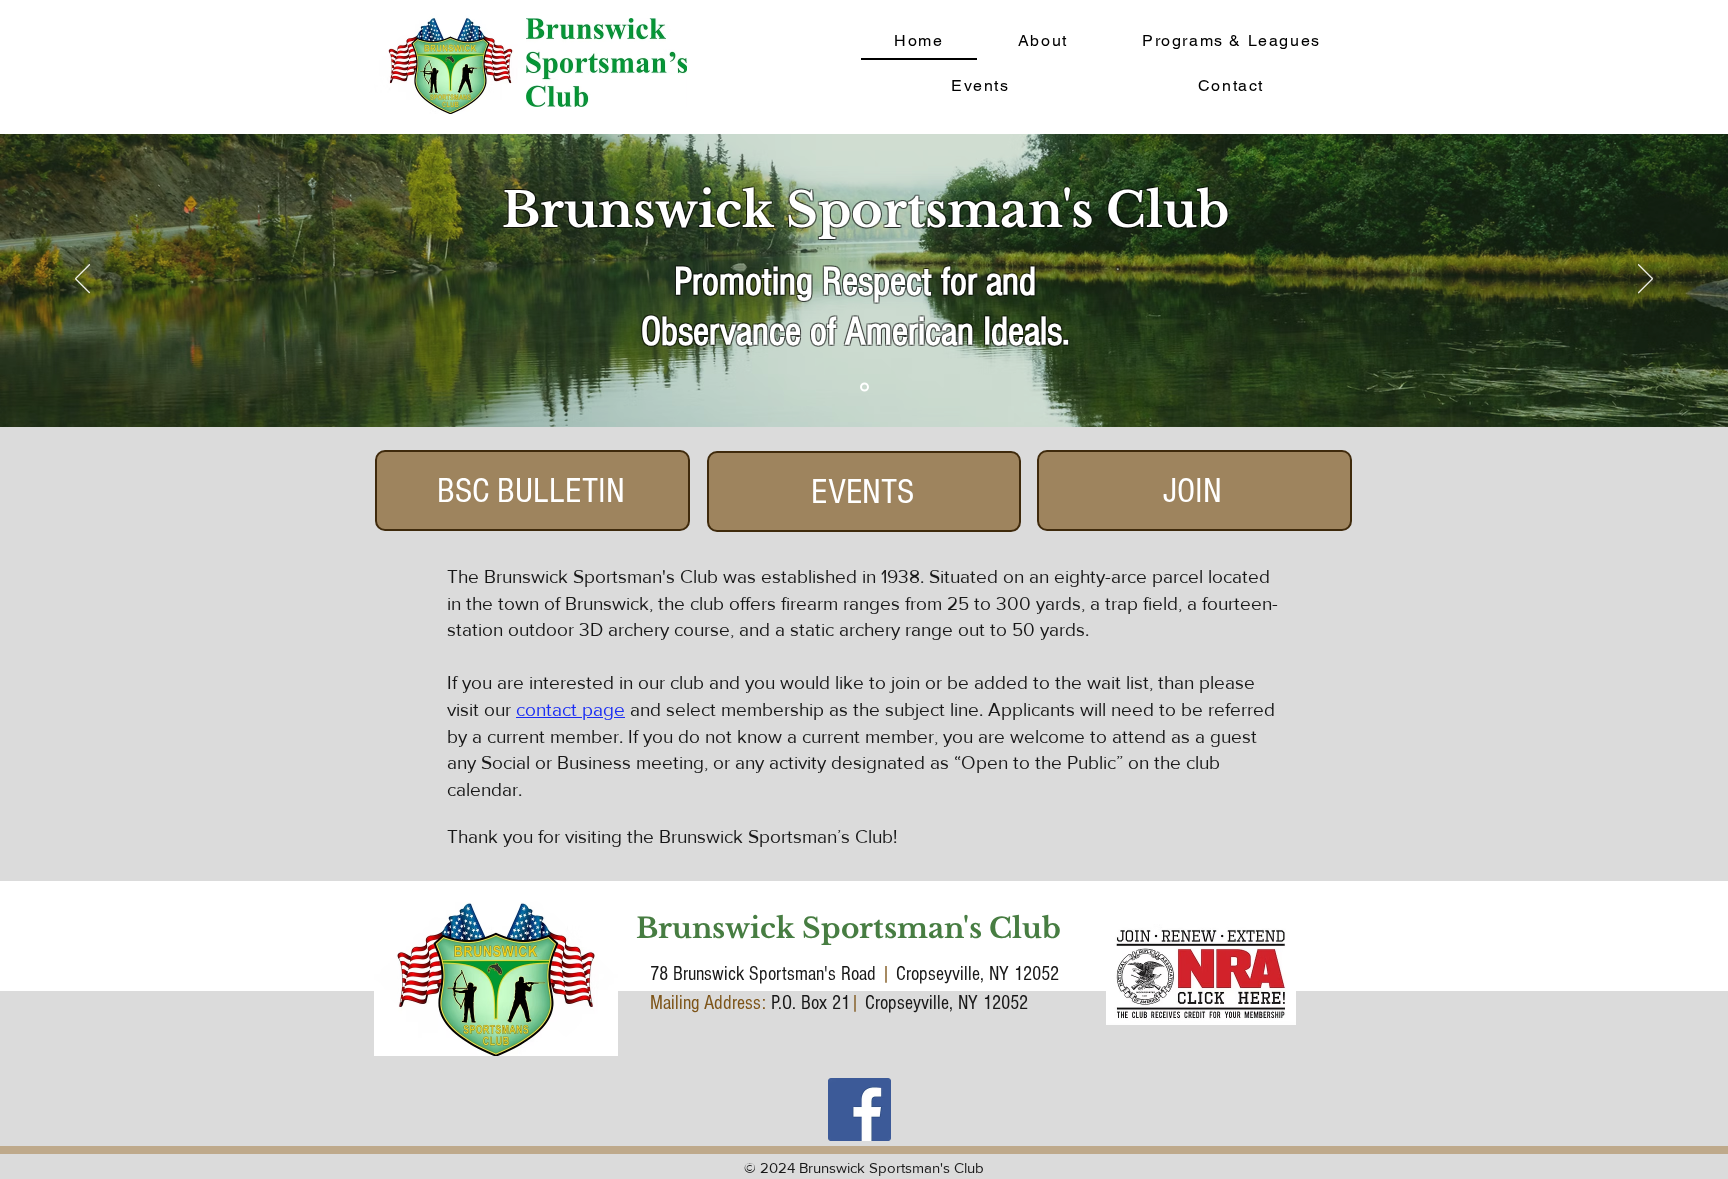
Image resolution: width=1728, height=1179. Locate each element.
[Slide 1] (864, 387)
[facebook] (859, 1109)
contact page (570, 709)
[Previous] (82, 280)
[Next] (1645, 280)
